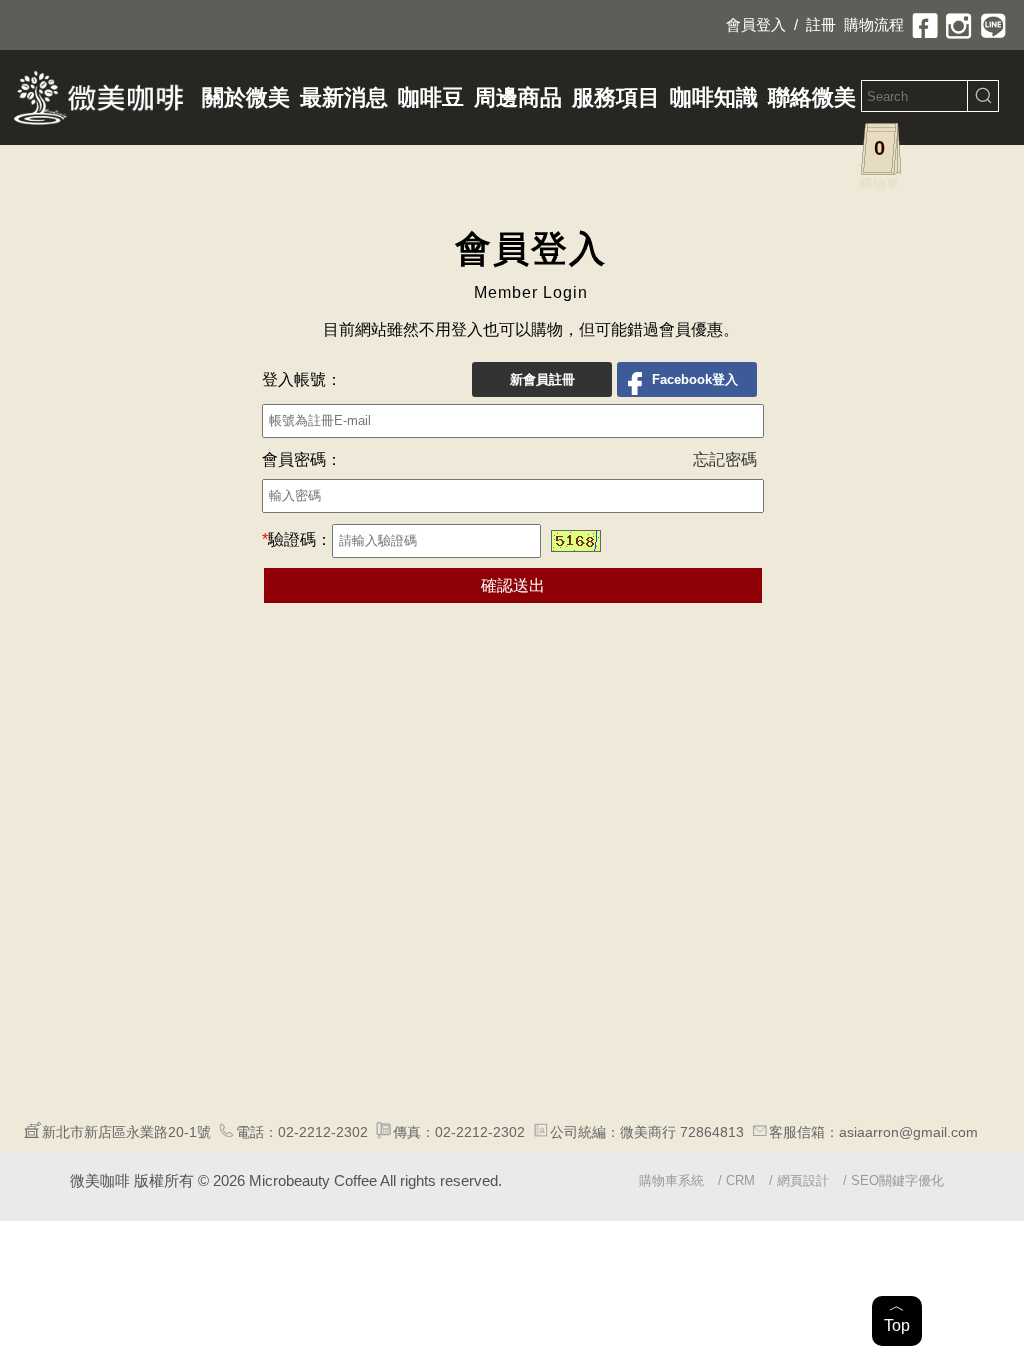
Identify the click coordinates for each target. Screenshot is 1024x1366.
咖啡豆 (431, 97)
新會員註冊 (542, 379)
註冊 (821, 24)
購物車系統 (671, 1180)
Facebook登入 (695, 379)
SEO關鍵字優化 (897, 1180)
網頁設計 (803, 1180)
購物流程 (874, 24)
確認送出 (513, 585)
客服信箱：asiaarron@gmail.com (873, 1132)
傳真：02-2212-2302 (459, 1132)
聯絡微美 (812, 97)
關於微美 (246, 97)
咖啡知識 (714, 97)
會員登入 (756, 24)
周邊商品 (518, 97)
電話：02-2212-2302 (302, 1132)
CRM (740, 1180)
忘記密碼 (725, 459)
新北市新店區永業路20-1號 (126, 1132)
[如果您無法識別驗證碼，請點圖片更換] (576, 541)
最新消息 (344, 97)
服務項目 (616, 97)
